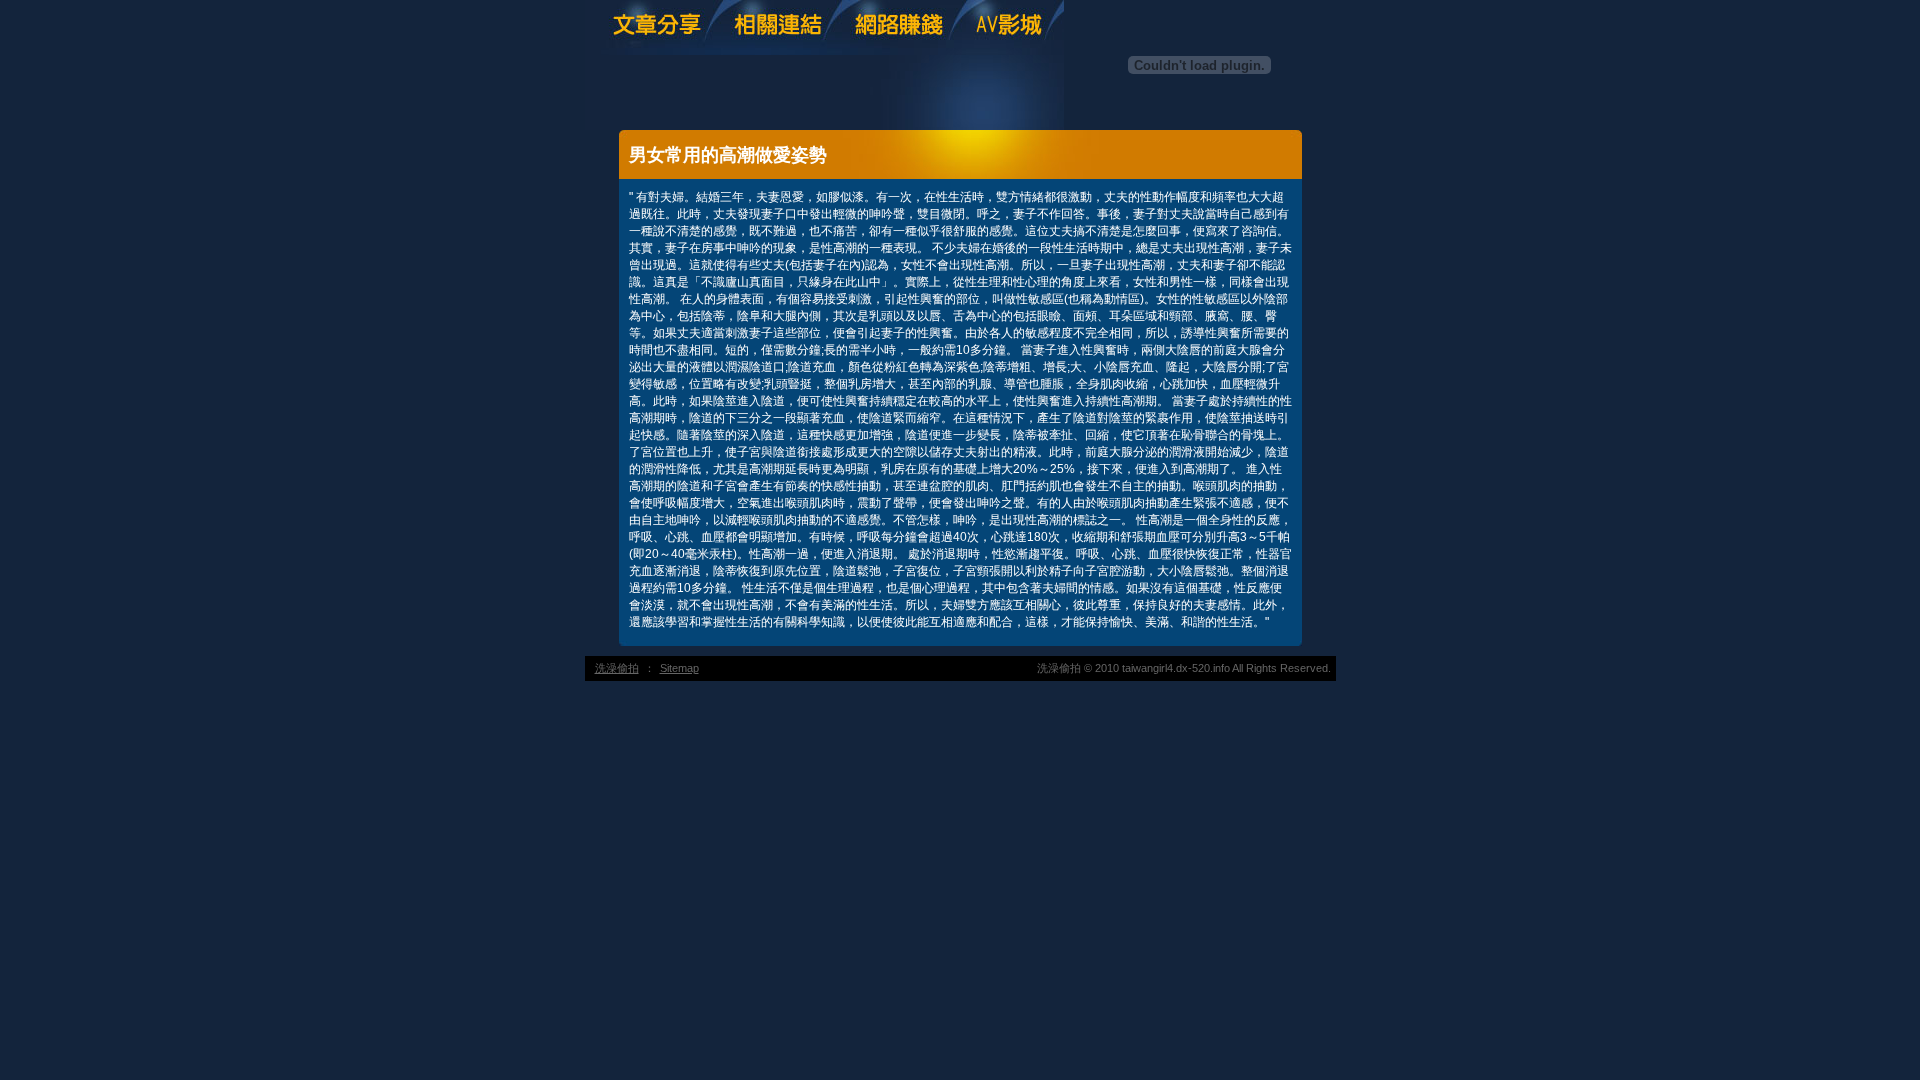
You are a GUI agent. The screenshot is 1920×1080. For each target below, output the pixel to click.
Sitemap (679, 668)
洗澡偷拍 (617, 668)
